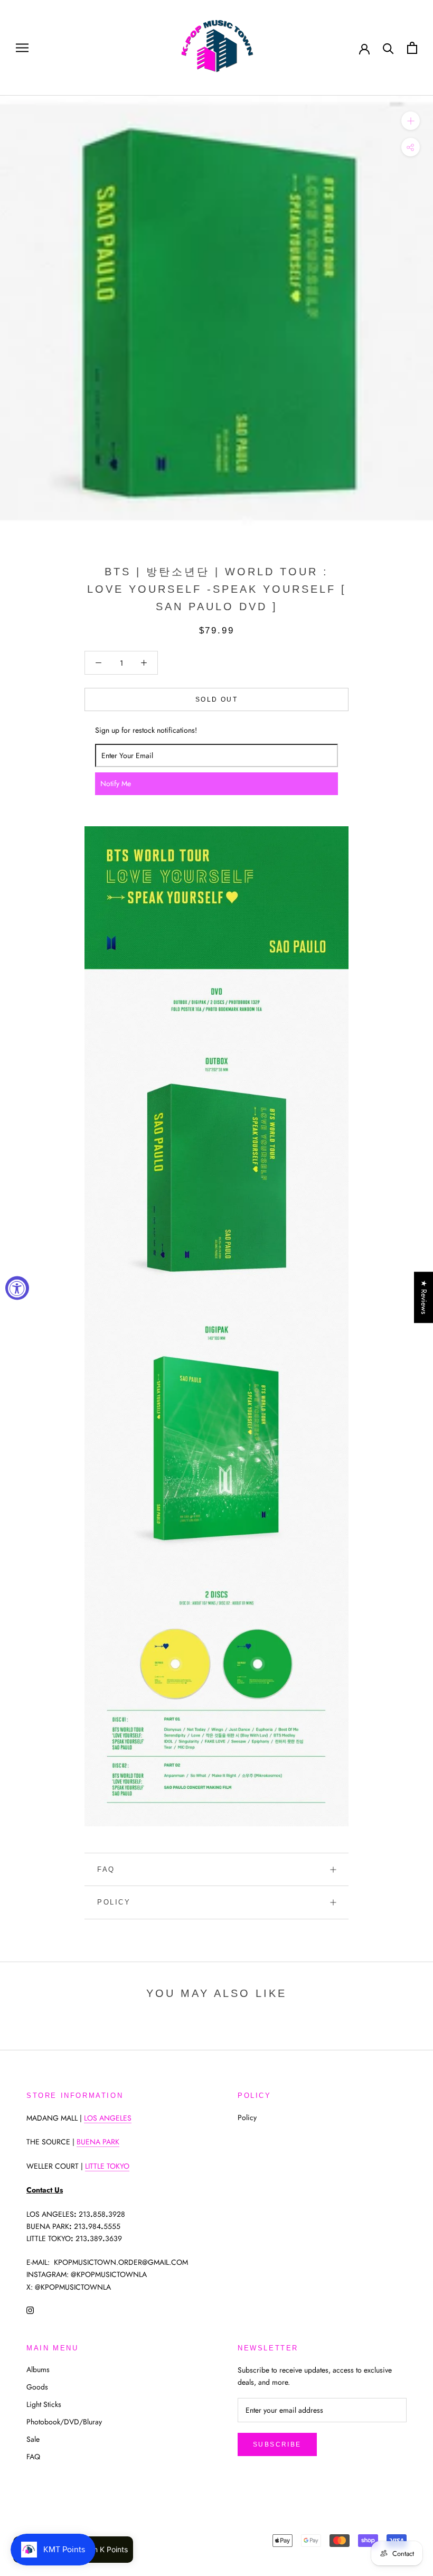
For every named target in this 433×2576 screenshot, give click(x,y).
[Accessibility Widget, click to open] (17, 1288)
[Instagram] (30, 2310)
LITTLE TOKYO (107, 2166)
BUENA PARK (98, 2142)
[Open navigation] (22, 48)
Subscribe (277, 2444)
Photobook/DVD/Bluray (64, 2422)
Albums (38, 2369)
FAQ (106, 1869)
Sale (33, 2439)
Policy (114, 1902)
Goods (37, 2387)
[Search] (388, 48)
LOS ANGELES (108, 2118)
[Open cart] (412, 48)
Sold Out (216, 699)
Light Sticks (44, 2404)
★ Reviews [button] (424, 1297)
